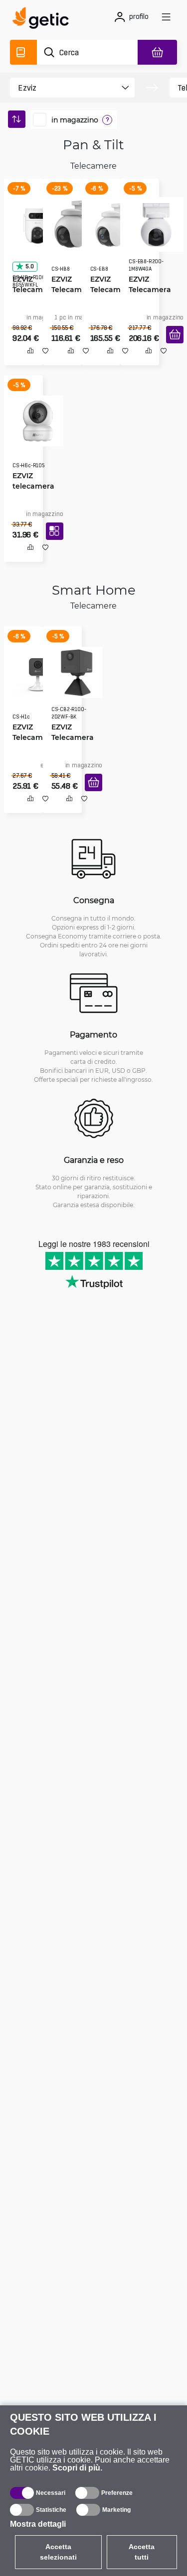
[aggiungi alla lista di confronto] (27, 361)
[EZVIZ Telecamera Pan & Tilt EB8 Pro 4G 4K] (153, 221)
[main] (44, 19)
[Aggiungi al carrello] (171, 346)
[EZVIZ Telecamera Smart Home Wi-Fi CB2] (74, 674)
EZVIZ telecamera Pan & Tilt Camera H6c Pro (31, 485)
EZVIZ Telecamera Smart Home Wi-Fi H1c (32, 739)
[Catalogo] (23, 52)
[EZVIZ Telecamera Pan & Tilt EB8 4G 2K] (114, 221)
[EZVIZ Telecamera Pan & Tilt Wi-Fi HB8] (75, 221)
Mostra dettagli (38, 2524)
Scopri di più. (77, 2468)
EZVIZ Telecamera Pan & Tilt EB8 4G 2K (112, 286)
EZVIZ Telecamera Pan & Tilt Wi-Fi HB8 (72, 286)
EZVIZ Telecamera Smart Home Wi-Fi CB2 (71, 739)
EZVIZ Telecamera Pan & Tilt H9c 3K (34, 286)
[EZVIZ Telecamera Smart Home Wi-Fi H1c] (34, 674)
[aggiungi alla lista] (42, 361)
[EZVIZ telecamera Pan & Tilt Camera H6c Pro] (34, 420)
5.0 (26, 263)
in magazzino (75, 120)
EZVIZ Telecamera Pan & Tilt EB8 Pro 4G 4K (151, 286)
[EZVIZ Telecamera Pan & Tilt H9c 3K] (35, 221)
